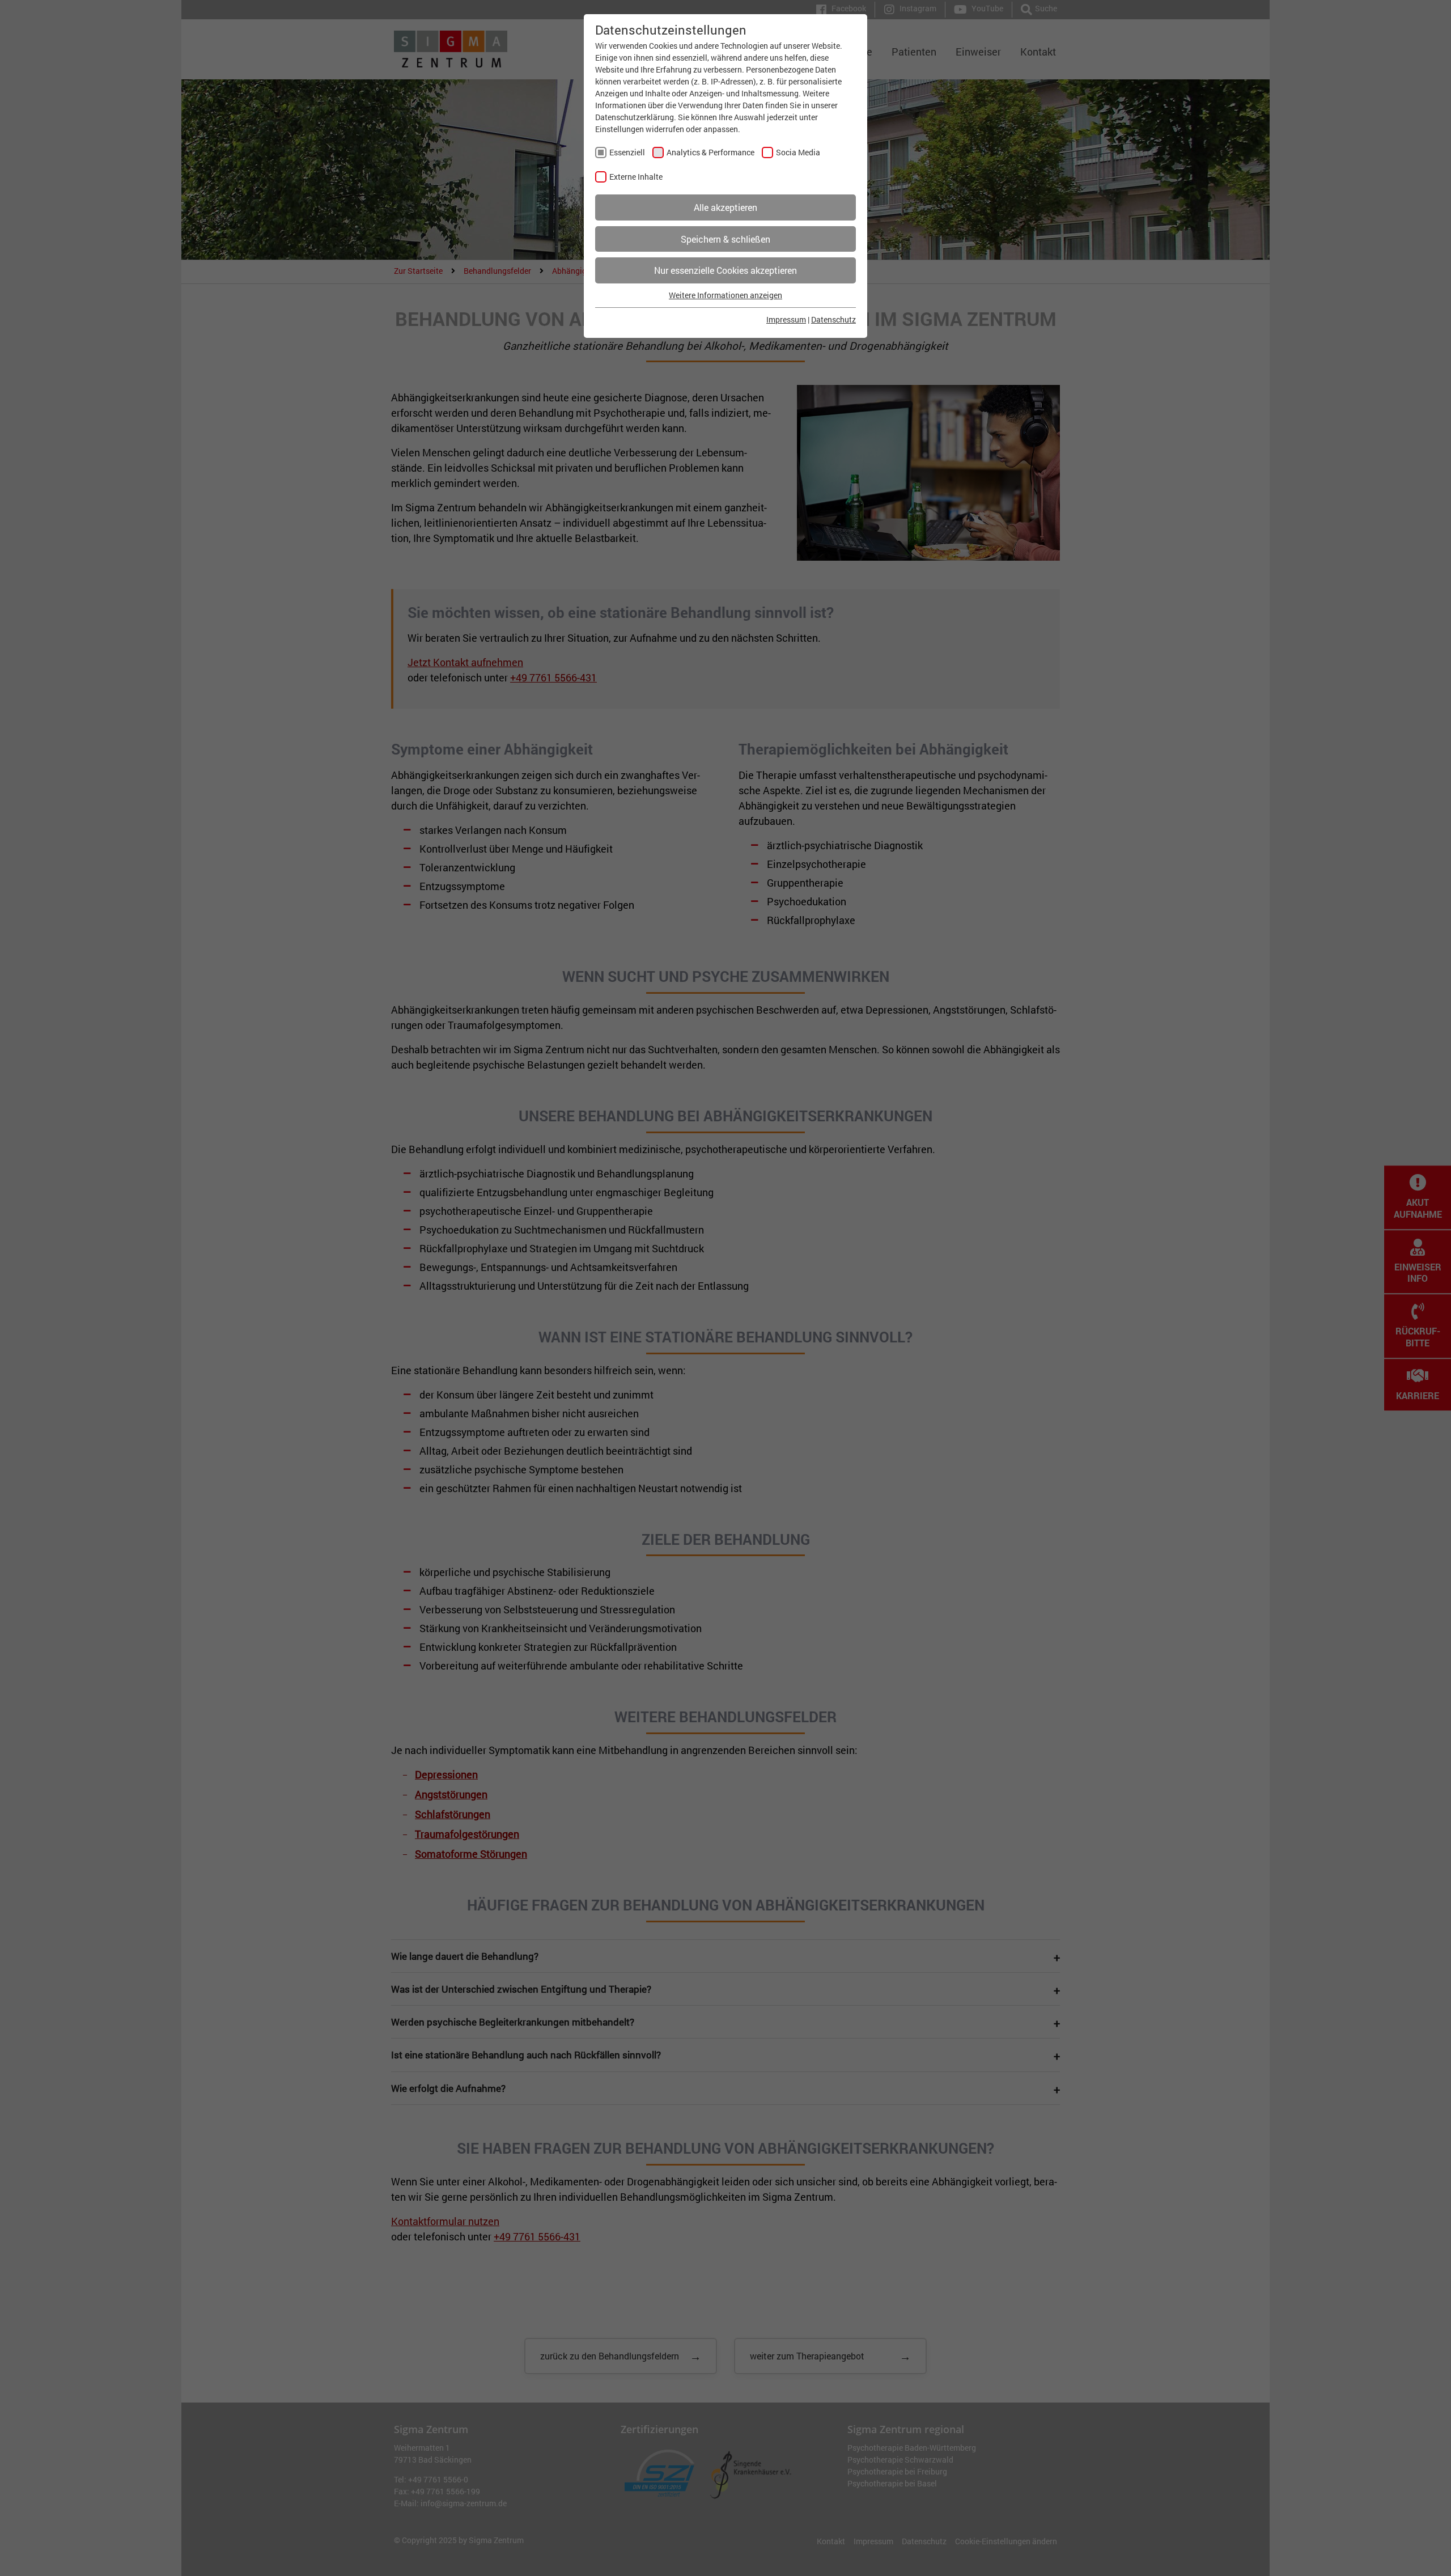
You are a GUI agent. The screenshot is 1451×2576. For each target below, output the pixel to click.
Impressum (786, 319)
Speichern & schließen (725, 239)
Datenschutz (833, 319)
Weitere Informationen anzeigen (725, 295)
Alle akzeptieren (725, 207)
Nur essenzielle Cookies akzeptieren (725, 270)
